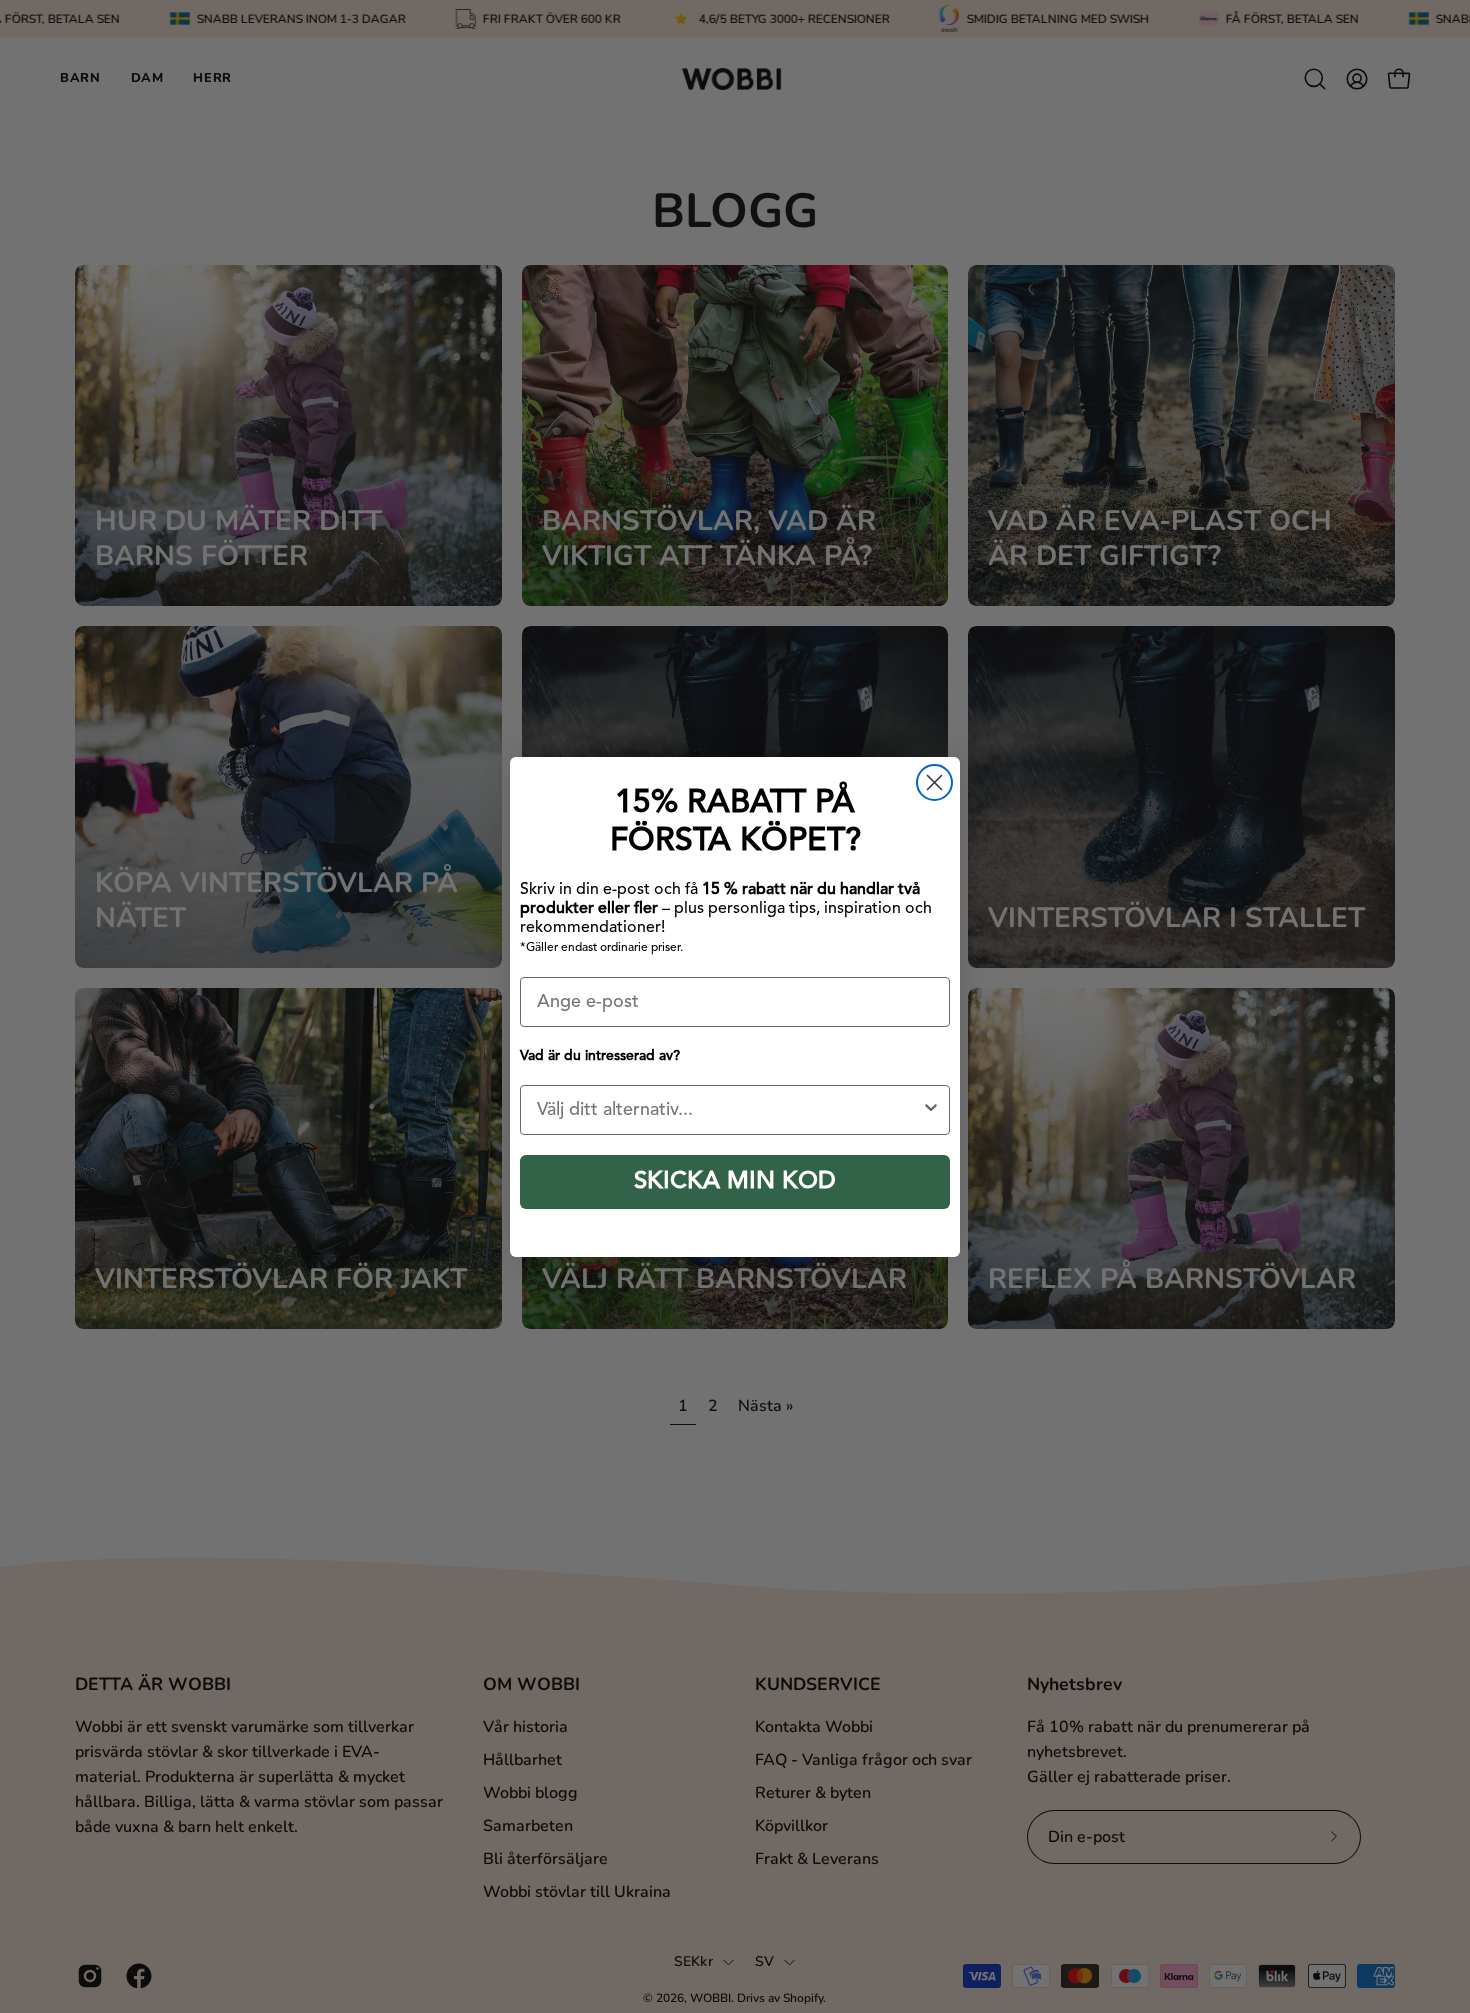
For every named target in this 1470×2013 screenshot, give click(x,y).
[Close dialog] (934, 782)
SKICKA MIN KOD (735, 1182)
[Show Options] (931, 1110)
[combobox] (729, 1110)
